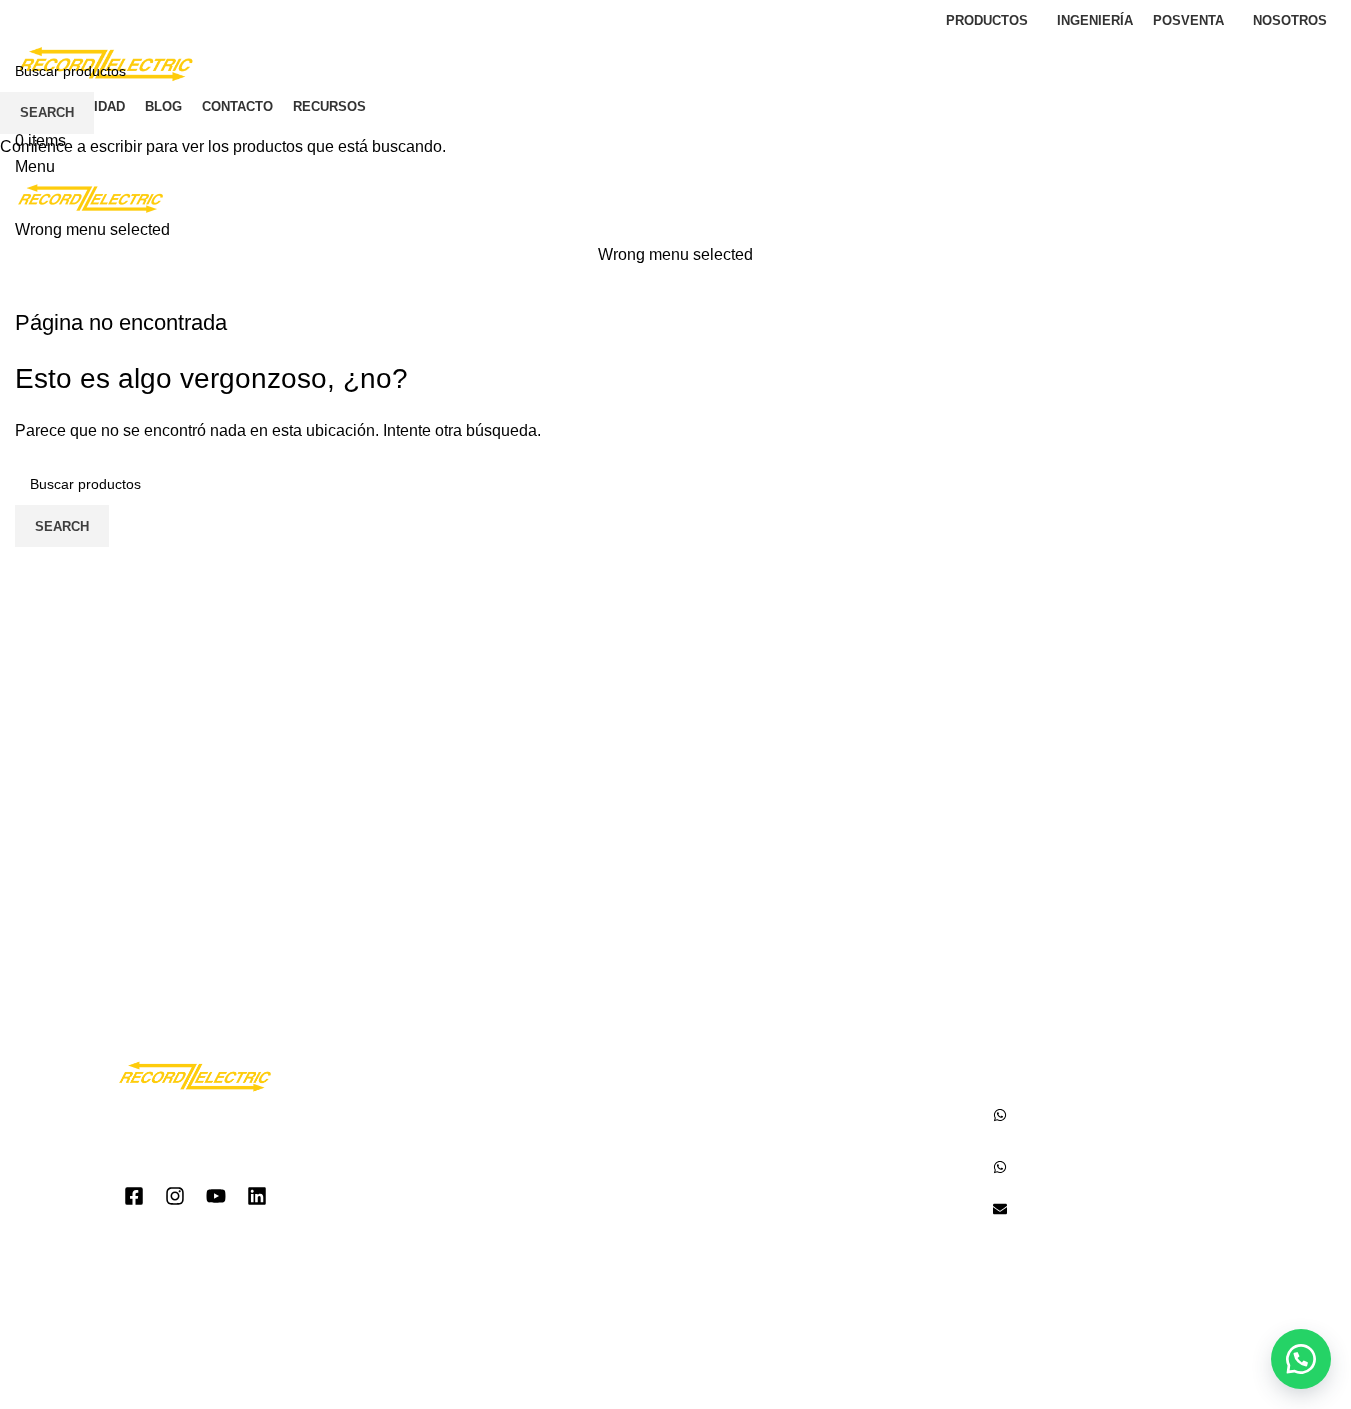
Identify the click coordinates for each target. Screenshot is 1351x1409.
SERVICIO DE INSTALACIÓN (790, 1135)
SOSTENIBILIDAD (463, 1166)
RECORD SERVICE (760, 1104)
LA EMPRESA (450, 1104)
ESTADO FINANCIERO (478, 1228)
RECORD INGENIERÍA (768, 1218)
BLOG (426, 1197)
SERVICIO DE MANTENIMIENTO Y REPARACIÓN (810, 1177)
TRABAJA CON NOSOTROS (499, 1259)
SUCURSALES (453, 1135)
